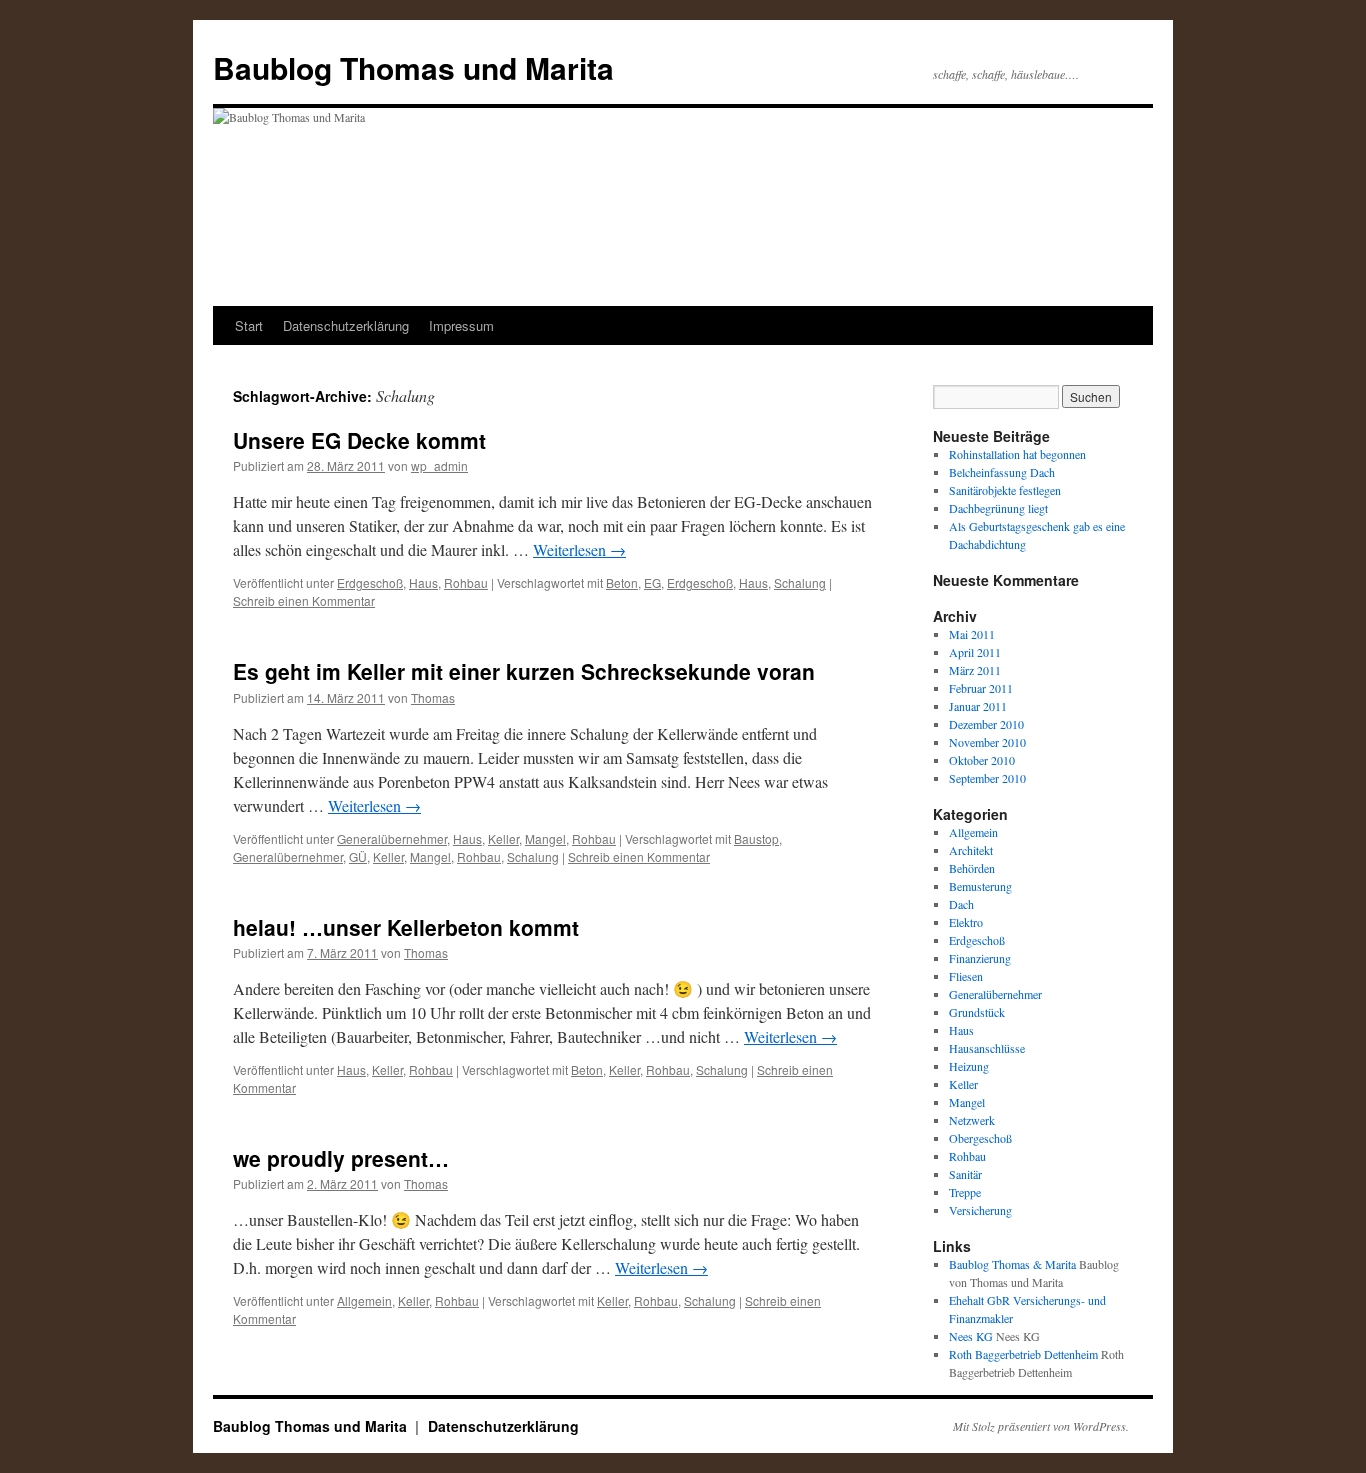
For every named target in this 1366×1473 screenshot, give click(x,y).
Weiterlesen (579, 549)
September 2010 (987, 778)
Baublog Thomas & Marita (1012, 1264)
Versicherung (980, 1210)
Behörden (972, 868)
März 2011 (975, 670)
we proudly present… (341, 1158)
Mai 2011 (972, 634)
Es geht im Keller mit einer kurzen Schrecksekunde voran (524, 671)
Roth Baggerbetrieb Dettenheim (1023, 1354)
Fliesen (966, 976)
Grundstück (977, 1012)
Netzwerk (972, 1120)
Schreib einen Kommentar (304, 600)
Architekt (971, 850)
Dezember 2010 (986, 724)
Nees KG (971, 1336)
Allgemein (364, 1300)
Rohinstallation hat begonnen (1017, 454)
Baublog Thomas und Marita (413, 67)
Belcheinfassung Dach (1002, 472)
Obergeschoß (980, 1138)
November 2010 (987, 742)
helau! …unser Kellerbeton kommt (406, 927)
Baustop (756, 838)
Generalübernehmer (392, 838)
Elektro (966, 922)
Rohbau (466, 582)
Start (249, 325)
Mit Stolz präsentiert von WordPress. (1041, 1426)
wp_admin (439, 465)
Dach (961, 904)
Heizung (969, 1066)
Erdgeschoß (370, 582)
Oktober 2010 (982, 760)
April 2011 (975, 652)
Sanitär (965, 1174)
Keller (503, 838)
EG (652, 582)
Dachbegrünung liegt (998, 508)
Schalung (800, 582)
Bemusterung (980, 886)
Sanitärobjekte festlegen (1005, 490)
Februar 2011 (981, 688)
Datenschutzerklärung (346, 325)
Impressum (461, 325)
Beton (622, 582)
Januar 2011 (978, 706)
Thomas (433, 697)
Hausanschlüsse (987, 1048)
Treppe (965, 1192)
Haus (423, 582)
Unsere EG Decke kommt (359, 440)
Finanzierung (980, 958)
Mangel (545, 838)
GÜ (358, 856)
